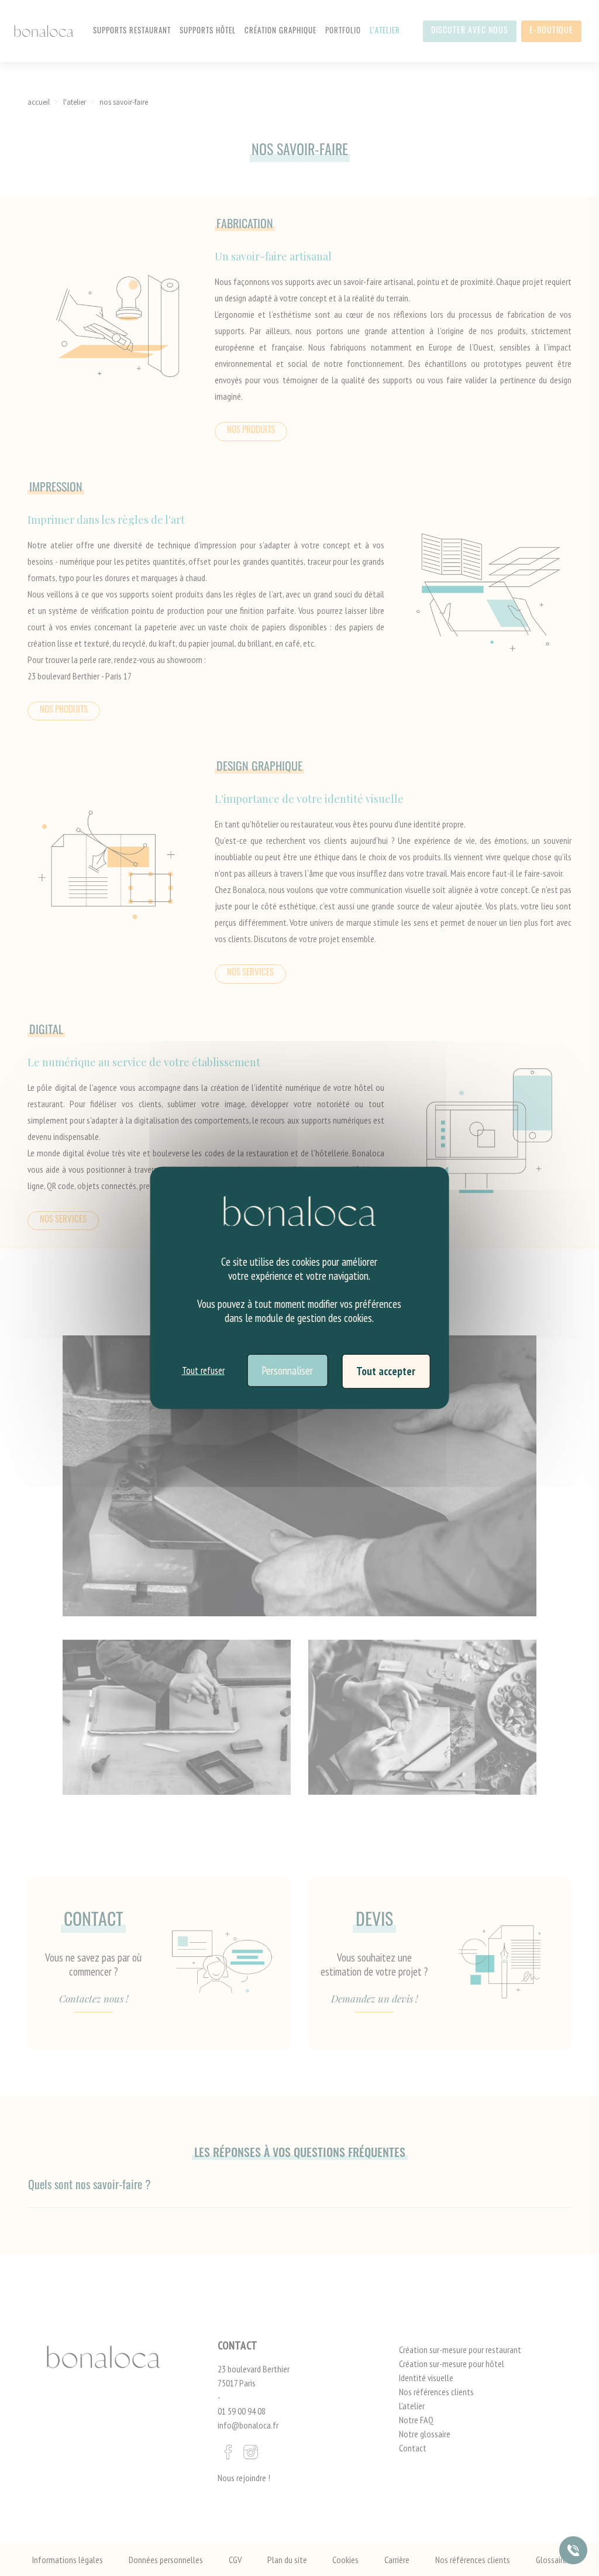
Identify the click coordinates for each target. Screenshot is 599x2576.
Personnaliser (287, 1370)
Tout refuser (203, 1371)
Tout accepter (386, 1371)
